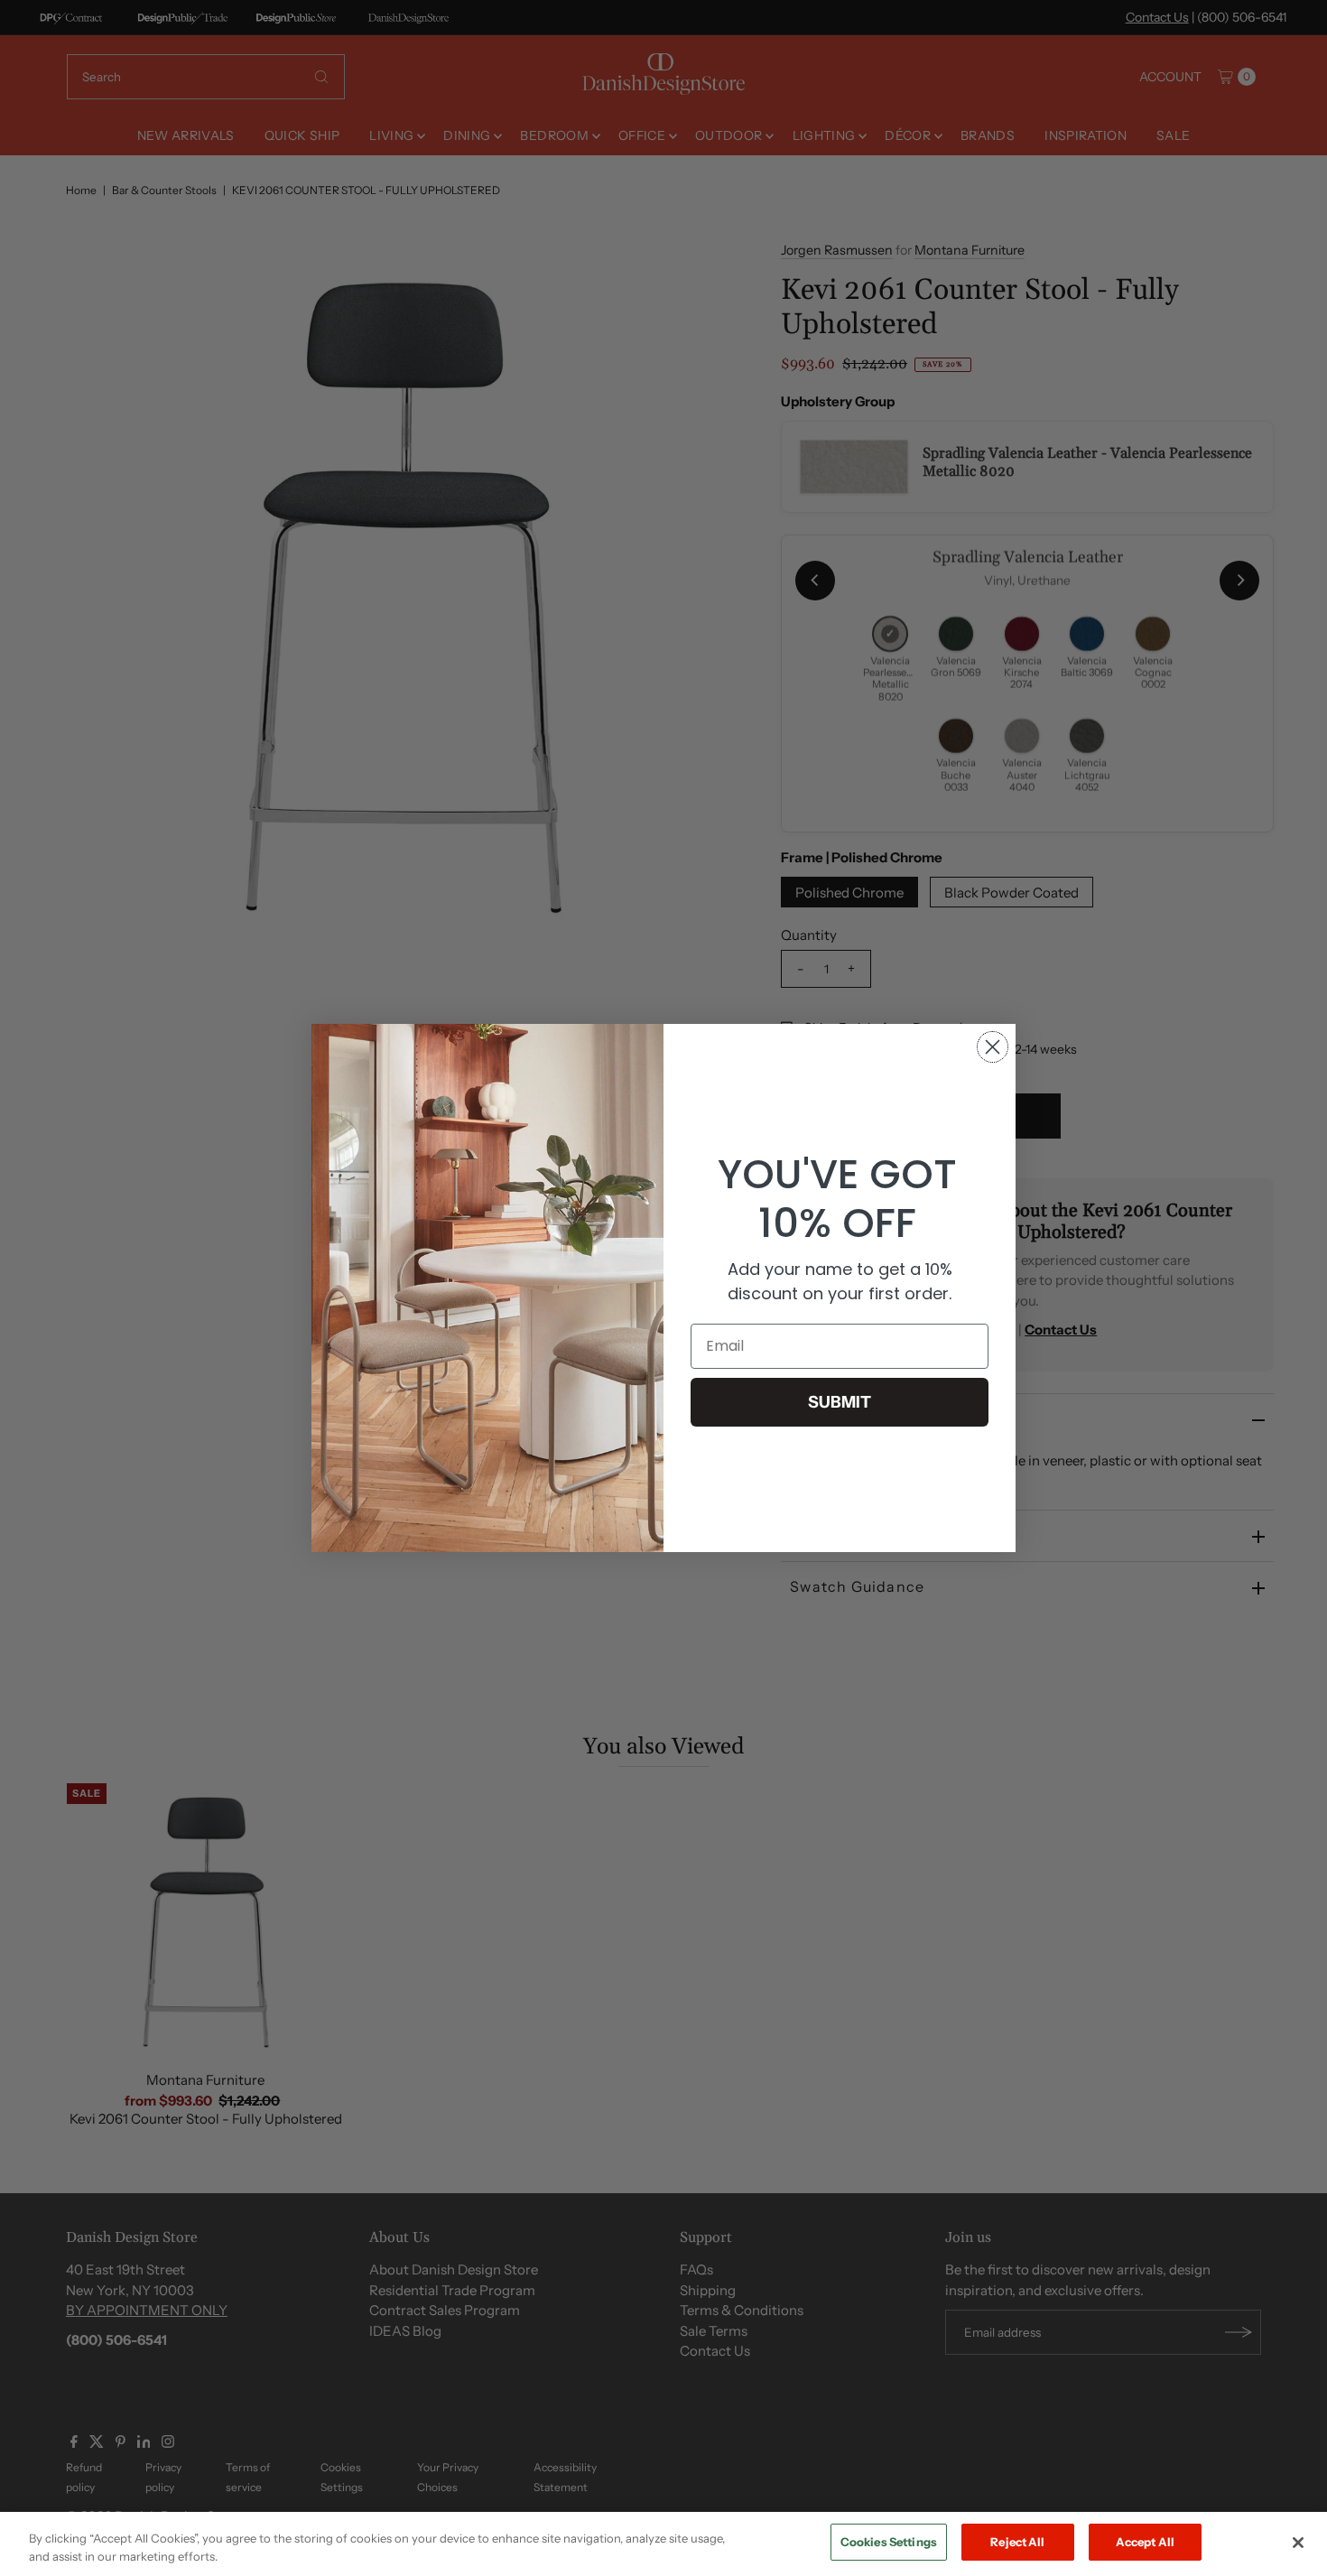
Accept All (1145, 2542)
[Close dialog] (993, 1047)
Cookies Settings (889, 2542)
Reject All (1017, 2542)
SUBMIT (840, 1402)
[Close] (1298, 2543)
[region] (663, 2544)
